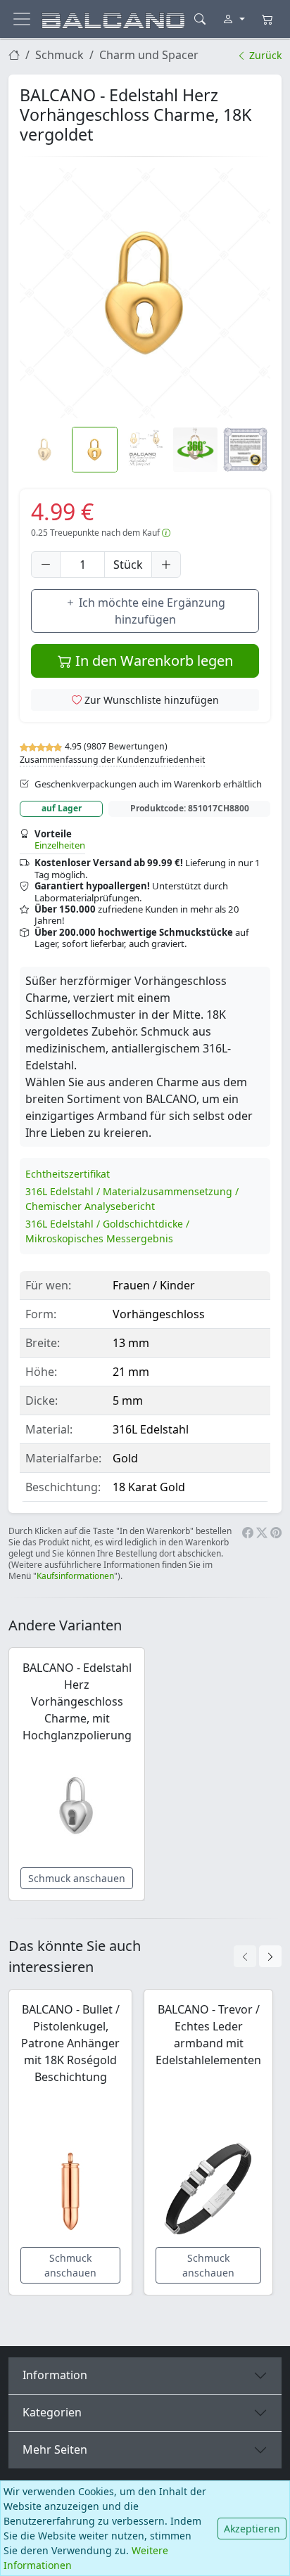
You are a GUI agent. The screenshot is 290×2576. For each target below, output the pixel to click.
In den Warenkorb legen (152, 661)
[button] (145, 293)
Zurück (264, 55)
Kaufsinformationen (75, 1576)
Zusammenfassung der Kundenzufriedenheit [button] (112, 760)
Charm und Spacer (149, 55)
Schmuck (59, 55)
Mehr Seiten (55, 2449)
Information (55, 2375)
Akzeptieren (252, 2529)
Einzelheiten (60, 845)
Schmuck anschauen (77, 1878)
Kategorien (52, 2412)
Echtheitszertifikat (68, 1174)
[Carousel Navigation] (258, 1956)
